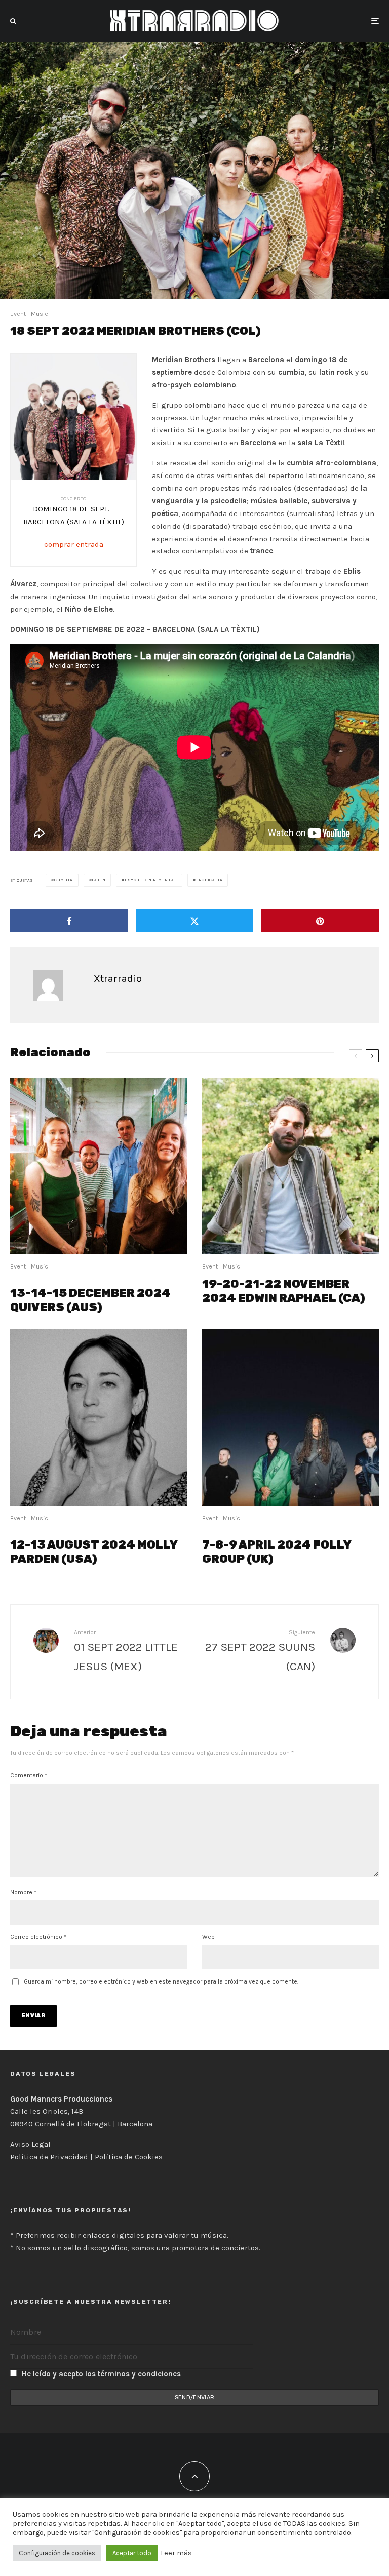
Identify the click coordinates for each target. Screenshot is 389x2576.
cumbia (64, 880)
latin (99, 880)
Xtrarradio (118, 979)
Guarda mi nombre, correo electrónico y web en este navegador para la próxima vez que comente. (161, 1981)
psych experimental (150, 880)
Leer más (176, 2553)
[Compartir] (69, 921)
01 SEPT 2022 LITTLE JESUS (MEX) (126, 1656)
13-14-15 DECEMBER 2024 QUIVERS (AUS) (90, 1300)
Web (208, 1937)
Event (18, 314)
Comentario (29, 1775)
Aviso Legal (30, 2144)
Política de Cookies (129, 2157)
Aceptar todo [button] (132, 2553)
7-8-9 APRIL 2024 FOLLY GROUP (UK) (277, 1552)
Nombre (23, 1892)
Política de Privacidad (49, 2157)
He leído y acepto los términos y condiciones (101, 2374)
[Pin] (320, 921)
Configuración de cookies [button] (57, 2553)
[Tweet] (195, 921)
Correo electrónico (38, 1937)
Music (40, 314)
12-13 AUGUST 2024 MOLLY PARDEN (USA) (94, 1552)
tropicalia (209, 880)
